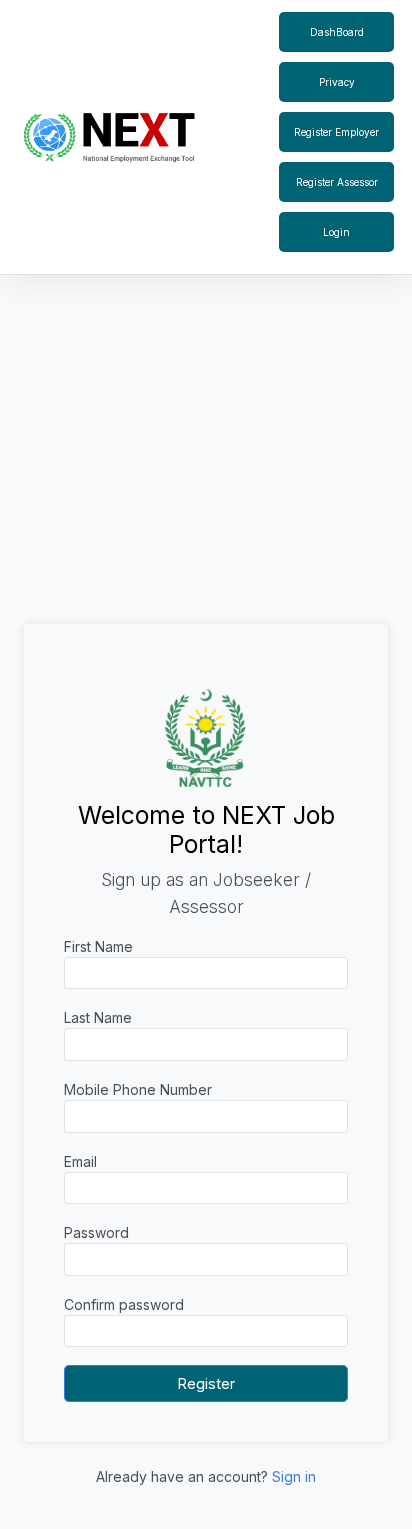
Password (96, 1232)
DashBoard (337, 32)
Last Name (98, 1017)
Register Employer (336, 132)
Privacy (337, 82)
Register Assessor (337, 182)
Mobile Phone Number (138, 1089)
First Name (98, 946)
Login (336, 232)
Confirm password (124, 1304)
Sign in (294, 1476)
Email (80, 1161)
